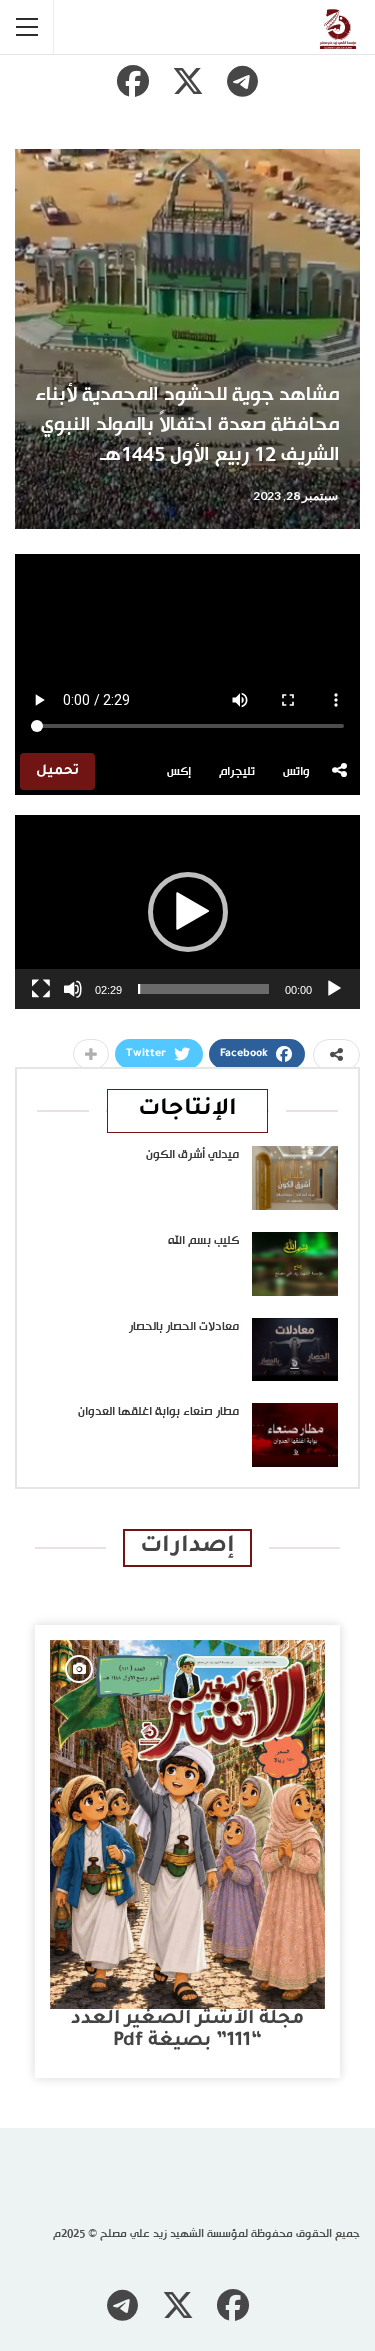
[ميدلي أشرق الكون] (295, 1178)
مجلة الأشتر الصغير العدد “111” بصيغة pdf (187, 2030)
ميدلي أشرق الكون (192, 1155)
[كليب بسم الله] (295, 1264)
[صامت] (73, 989)
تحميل (57, 771)
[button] (188, 912)
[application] (187, 912)
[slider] (203, 989)
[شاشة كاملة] (41, 989)
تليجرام (237, 772)
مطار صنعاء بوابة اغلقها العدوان (158, 1412)
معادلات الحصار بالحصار (184, 1327)
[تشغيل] (334, 989)
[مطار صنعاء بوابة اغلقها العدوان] (295, 1435)
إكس (179, 772)
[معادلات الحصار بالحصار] (295, 1350)
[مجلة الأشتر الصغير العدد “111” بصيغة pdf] (187, 1824)
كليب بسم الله (203, 1241)
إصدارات (187, 1547)
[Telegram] (243, 81)
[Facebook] (133, 81)
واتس (296, 772)
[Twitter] (188, 81)
